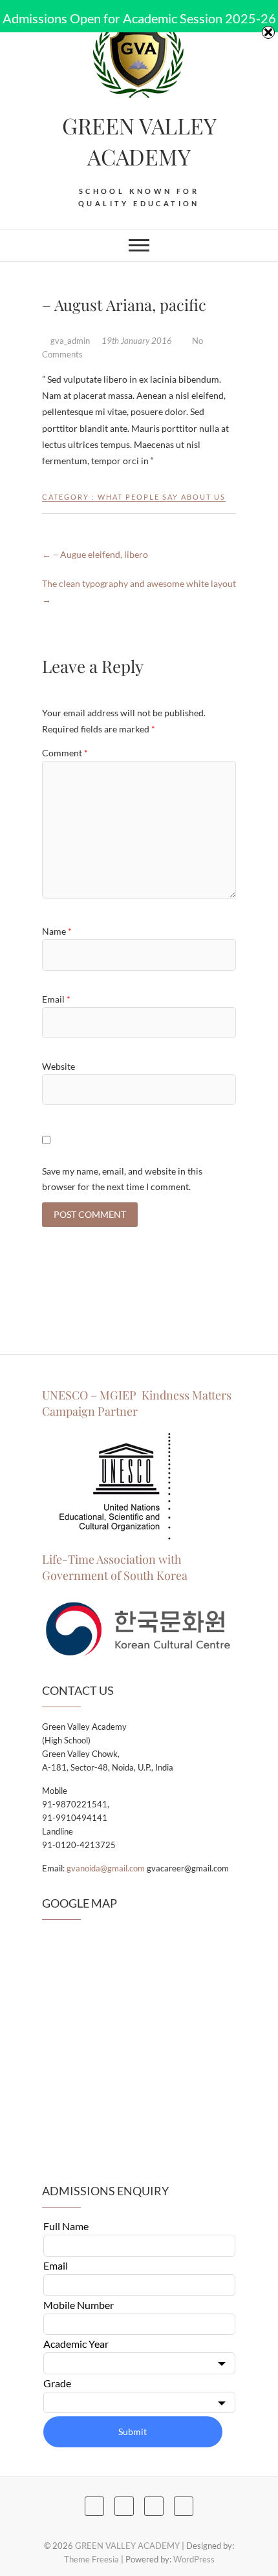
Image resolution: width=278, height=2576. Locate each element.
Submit (133, 2432)
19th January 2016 (138, 341)
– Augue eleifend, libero (95, 554)
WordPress (194, 2559)
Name (57, 931)
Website (59, 1066)
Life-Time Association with (112, 1559)
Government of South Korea (115, 1575)
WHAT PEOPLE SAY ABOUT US (162, 497)
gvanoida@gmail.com (106, 1868)
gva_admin (70, 341)
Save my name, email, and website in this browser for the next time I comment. (122, 1179)
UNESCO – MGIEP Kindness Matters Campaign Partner (137, 1403)
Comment (65, 753)
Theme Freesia (91, 2559)
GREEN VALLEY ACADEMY (139, 141)
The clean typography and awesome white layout (139, 591)
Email (56, 999)
